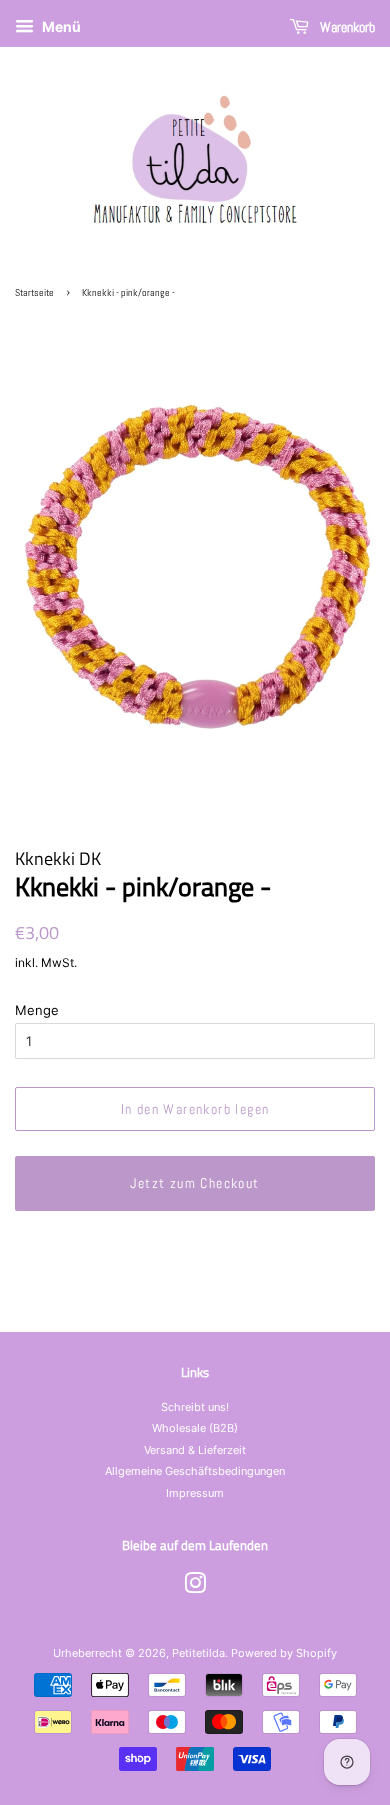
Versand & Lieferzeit (195, 1450)
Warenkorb (346, 27)
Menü (60, 26)
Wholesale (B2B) (195, 1428)
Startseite (34, 292)
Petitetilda (198, 1653)
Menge (37, 1010)
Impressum (195, 1493)
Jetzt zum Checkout (194, 1183)
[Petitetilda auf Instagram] (195, 1588)
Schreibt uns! (195, 1407)
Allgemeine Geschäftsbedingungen (195, 1471)
